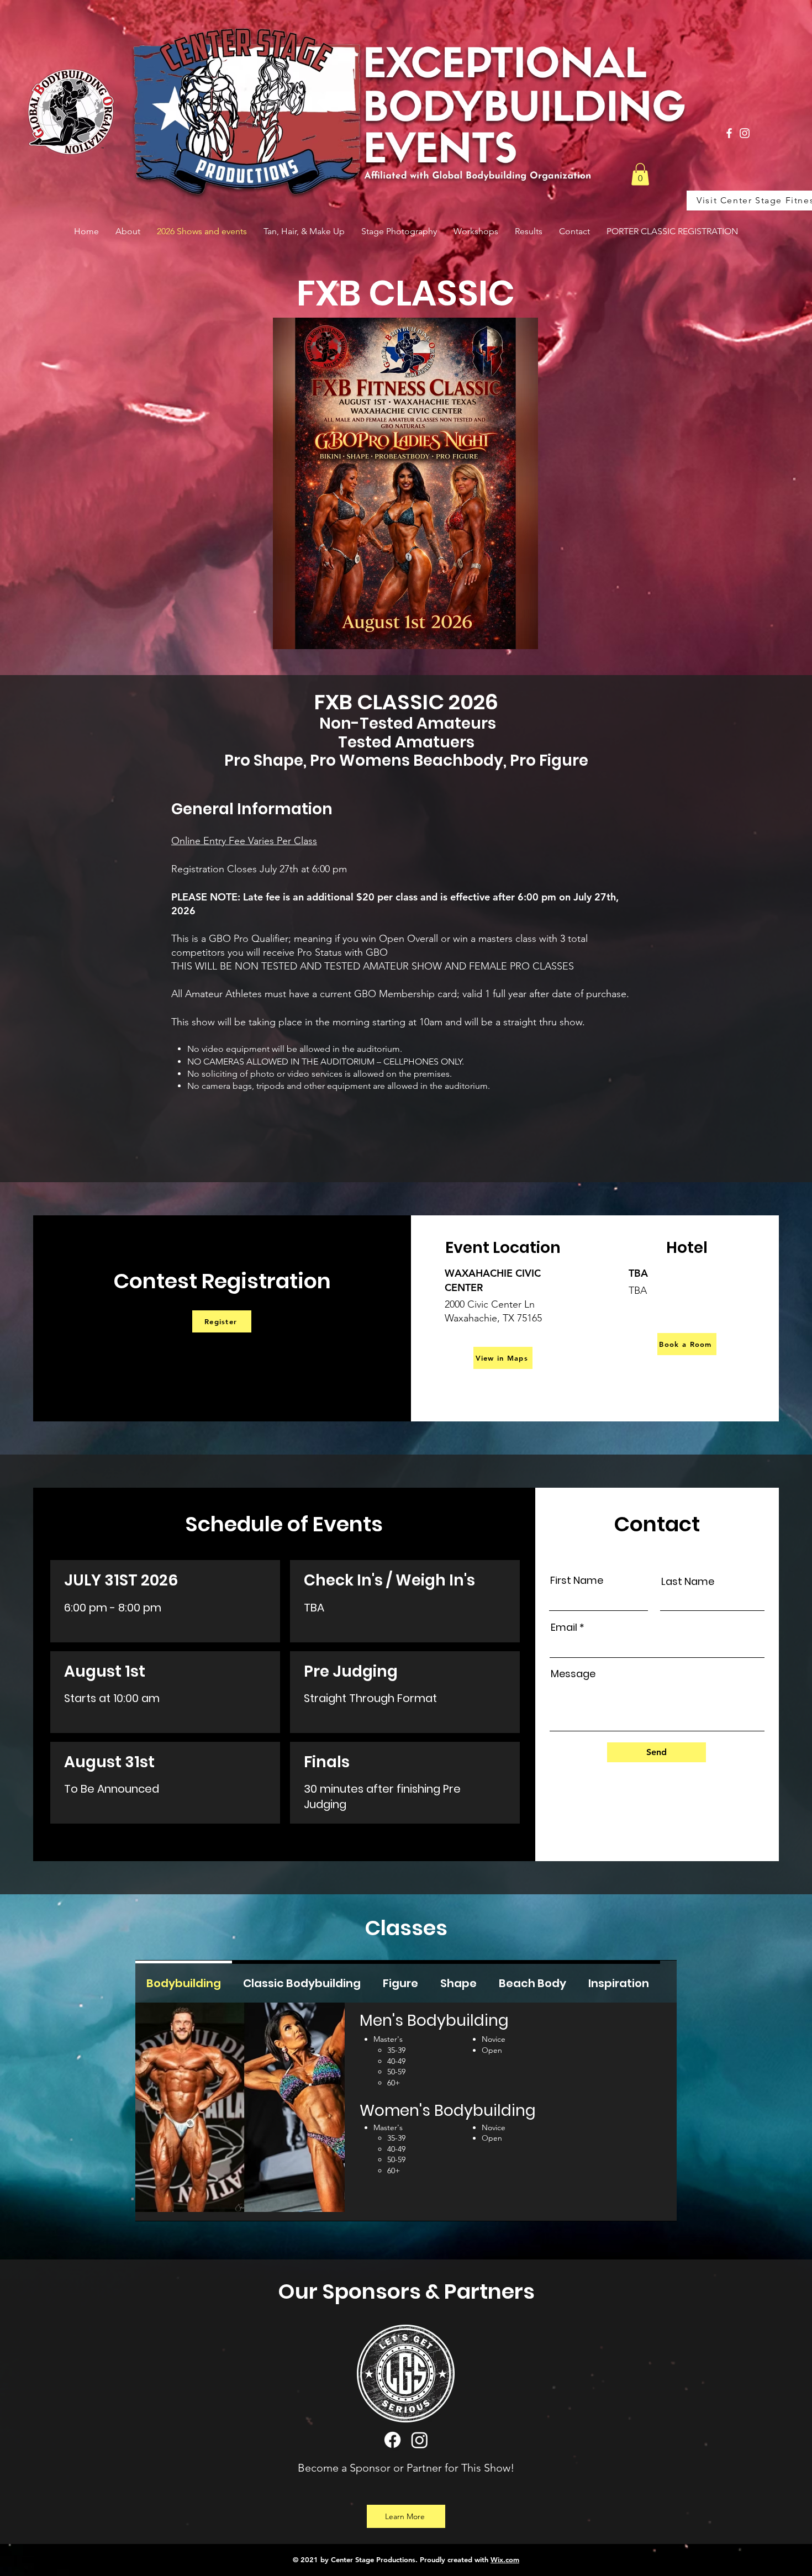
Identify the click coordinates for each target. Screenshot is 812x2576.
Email (564, 1627)
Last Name (688, 1582)
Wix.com (505, 2559)
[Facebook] (729, 133)
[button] (640, 174)
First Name (577, 1581)
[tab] (184, 1982)
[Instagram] (745, 133)
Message (573, 1674)
